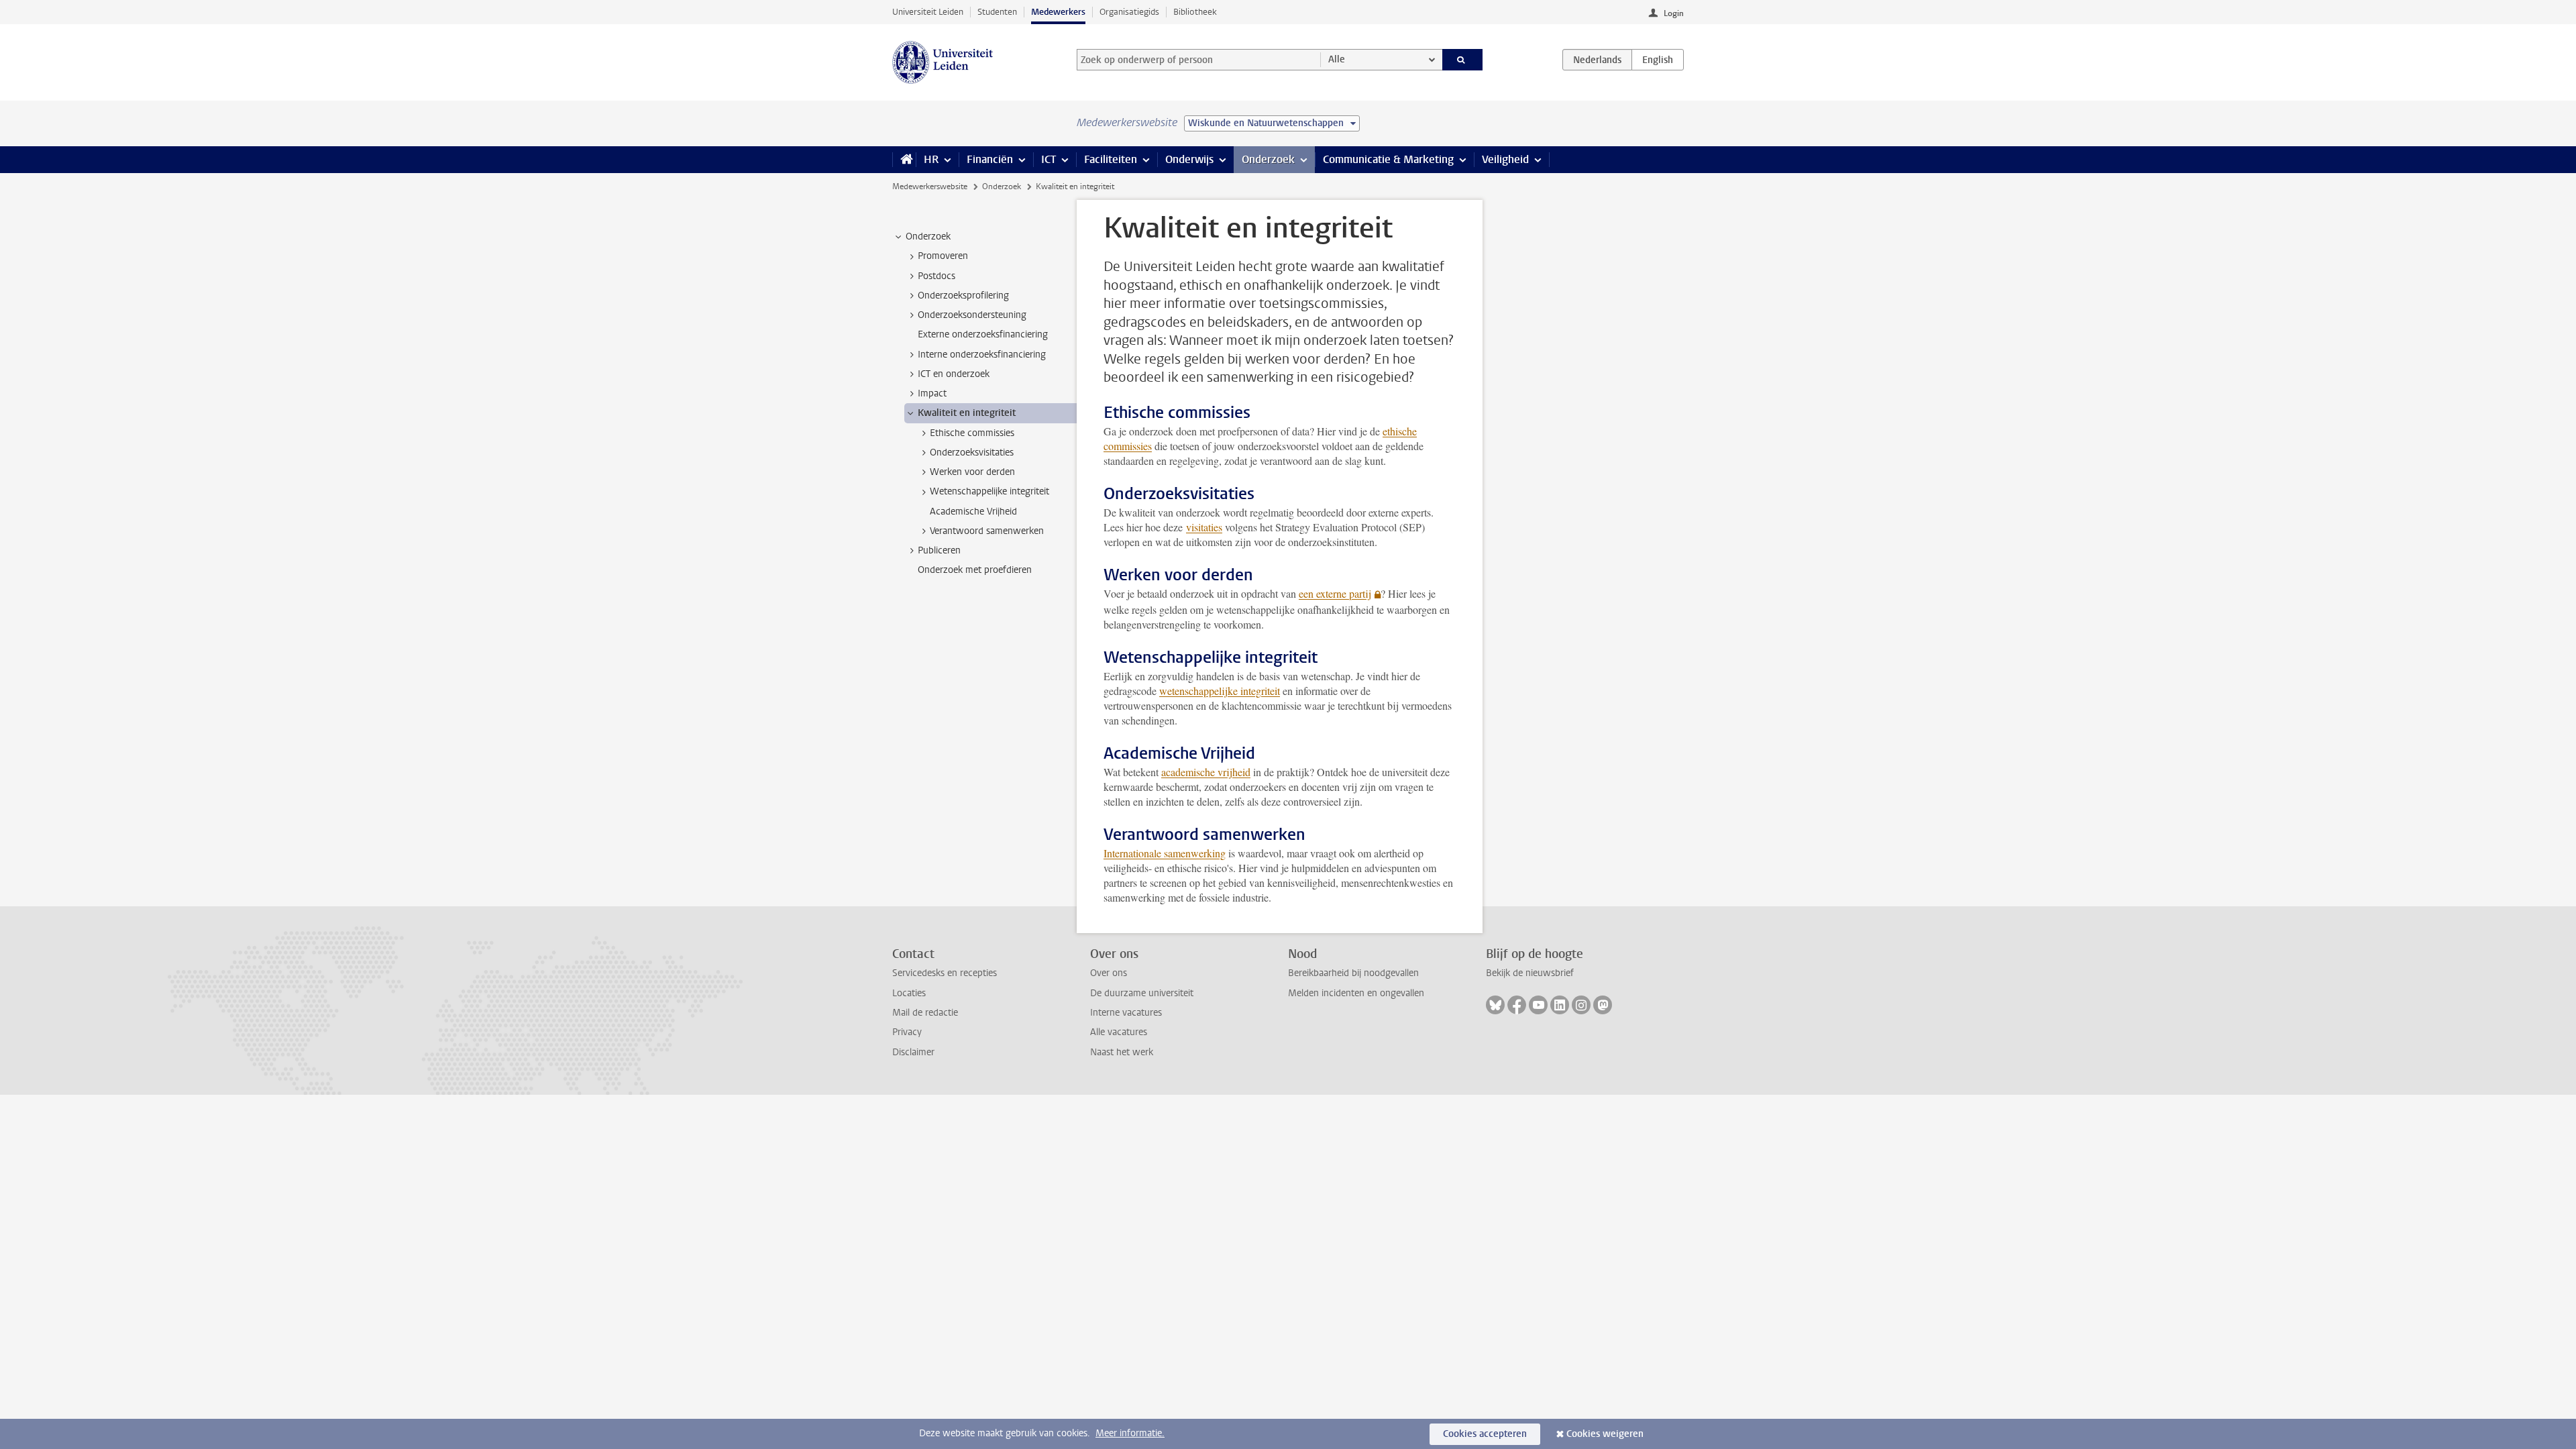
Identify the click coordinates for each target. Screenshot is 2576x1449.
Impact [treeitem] (932, 393)
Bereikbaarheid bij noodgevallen (1353, 973)
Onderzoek (1268, 159)
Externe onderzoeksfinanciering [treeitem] (983, 334)
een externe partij (1335, 593)
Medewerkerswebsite (930, 186)
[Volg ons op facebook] (1517, 1005)
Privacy (907, 1032)
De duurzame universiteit (1142, 993)
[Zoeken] (1463, 60)
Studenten (997, 12)
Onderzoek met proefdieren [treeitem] (975, 570)
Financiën (990, 159)
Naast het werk (1122, 1052)
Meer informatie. (1130, 1433)
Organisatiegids (1129, 12)
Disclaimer (913, 1052)
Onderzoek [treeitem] (928, 236)
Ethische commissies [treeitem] (972, 433)
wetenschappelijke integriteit (1220, 691)
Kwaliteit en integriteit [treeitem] (967, 413)
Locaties (909, 993)
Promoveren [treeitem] (943, 256)
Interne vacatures (1126, 1013)
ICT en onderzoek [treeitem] (954, 374)
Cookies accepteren (1485, 1434)
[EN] (1658, 60)
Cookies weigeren (1605, 1434)
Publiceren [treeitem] (939, 550)
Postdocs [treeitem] (936, 276)
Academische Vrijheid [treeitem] (973, 512)
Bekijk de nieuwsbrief (1530, 973)
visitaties (1204, 527)
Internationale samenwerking (1165, 853)
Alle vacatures (1119, 1032)
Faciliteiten (1111, 159)
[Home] (904, 160)
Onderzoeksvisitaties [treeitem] (972, 452)
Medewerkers (1058, 12)
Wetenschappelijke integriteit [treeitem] (989, 491)
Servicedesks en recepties (945, 973)
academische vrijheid (1206, 772)
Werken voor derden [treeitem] (972, 472)
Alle (1337, 59)
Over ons (1109, 973)
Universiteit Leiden (928, 12)
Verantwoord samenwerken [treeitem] (987, 531)
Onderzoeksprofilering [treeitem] (963, 296)
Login (1674, 13)
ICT (1049, 159)
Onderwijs (1189, 159)
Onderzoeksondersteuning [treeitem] (972, 315)
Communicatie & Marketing (1388, 159)
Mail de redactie (925, 1013)
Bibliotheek (1195, 12)
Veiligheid (1505, 159)
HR (931, 159)
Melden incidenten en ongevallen (1356, 993)
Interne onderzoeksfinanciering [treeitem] (982, 355)
